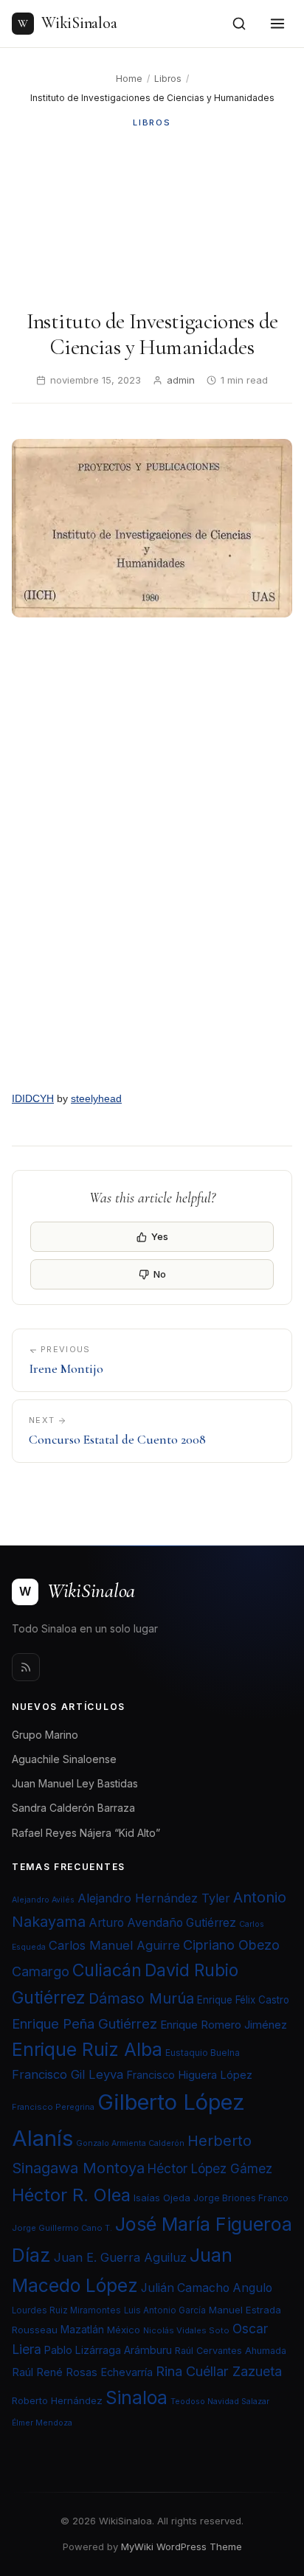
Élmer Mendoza (42, 2423)
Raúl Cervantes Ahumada (231, 2351)
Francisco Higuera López (189, 2075)
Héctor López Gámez (210, 2168)
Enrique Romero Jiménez (224, 2025)
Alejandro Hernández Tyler (154, 1898)
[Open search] (239, 24)
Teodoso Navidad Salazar (220, 2402)
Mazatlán (82, 2330)
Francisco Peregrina (53, 2107)
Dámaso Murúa (141, 1998)
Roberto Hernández (57, 2400)
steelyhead (96, 1098)
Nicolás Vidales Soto (186, 2330)
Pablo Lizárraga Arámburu (108, 2350)
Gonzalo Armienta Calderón (130, 2143)
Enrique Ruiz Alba (87, 2049)
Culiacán (107, 1970)
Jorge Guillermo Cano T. (62, 2228)
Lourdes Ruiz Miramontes (66, 2310)
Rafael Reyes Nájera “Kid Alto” (86, 1833)
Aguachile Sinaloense (64, 1759)
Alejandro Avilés (43, 1900)
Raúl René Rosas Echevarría (82, 2372)
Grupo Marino (45, 1735)
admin (181, 380)
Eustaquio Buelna (203, 2053)
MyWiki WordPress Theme (182, 2546)
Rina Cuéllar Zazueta (219, 2371)
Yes (160, 1236)
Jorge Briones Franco (241, 2198)
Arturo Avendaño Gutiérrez (162, 1923)
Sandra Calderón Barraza (73, 1808)
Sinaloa (137, 2397)
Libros (168, 79)
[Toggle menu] (277, 24)
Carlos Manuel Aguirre (114, 1945)
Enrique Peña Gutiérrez (84, 2023)
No (160, 1274)
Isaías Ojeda (162, 2198)
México (124, 2330)
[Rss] (26, 1667)
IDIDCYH (33, 1098)
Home (129, 79)
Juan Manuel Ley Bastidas (75, 1783)
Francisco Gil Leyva (68, 2074)
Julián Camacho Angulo (207, 2288)
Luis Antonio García (165, 2310)
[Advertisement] (152, 219)
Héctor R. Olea (71, 2195)
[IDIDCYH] (152, 856)
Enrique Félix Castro (243, 2000)
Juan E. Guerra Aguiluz (120, 2257)
